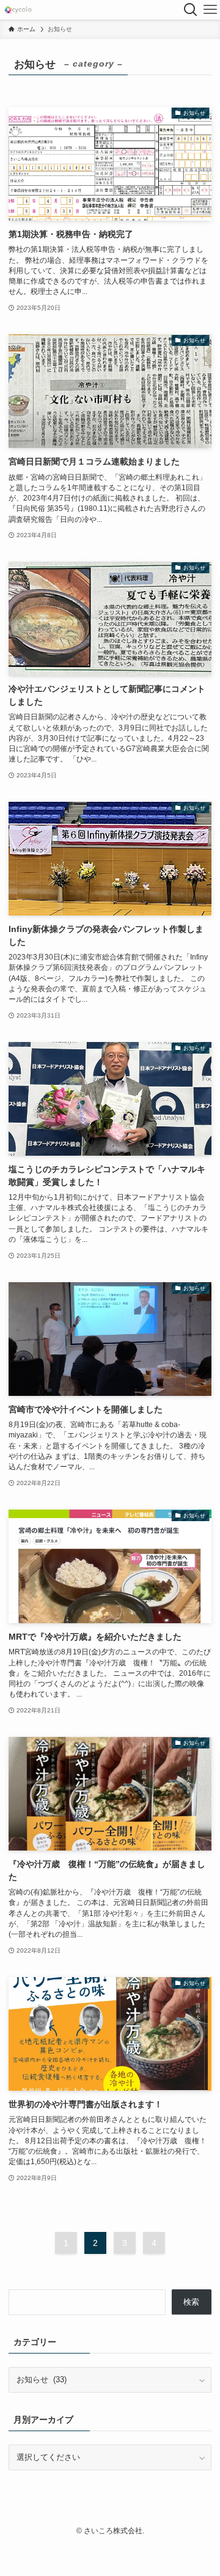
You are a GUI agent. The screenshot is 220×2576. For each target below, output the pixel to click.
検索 (191, 2302)
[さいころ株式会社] (18, 10)
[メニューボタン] (210, 10)
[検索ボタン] (191, 10)
